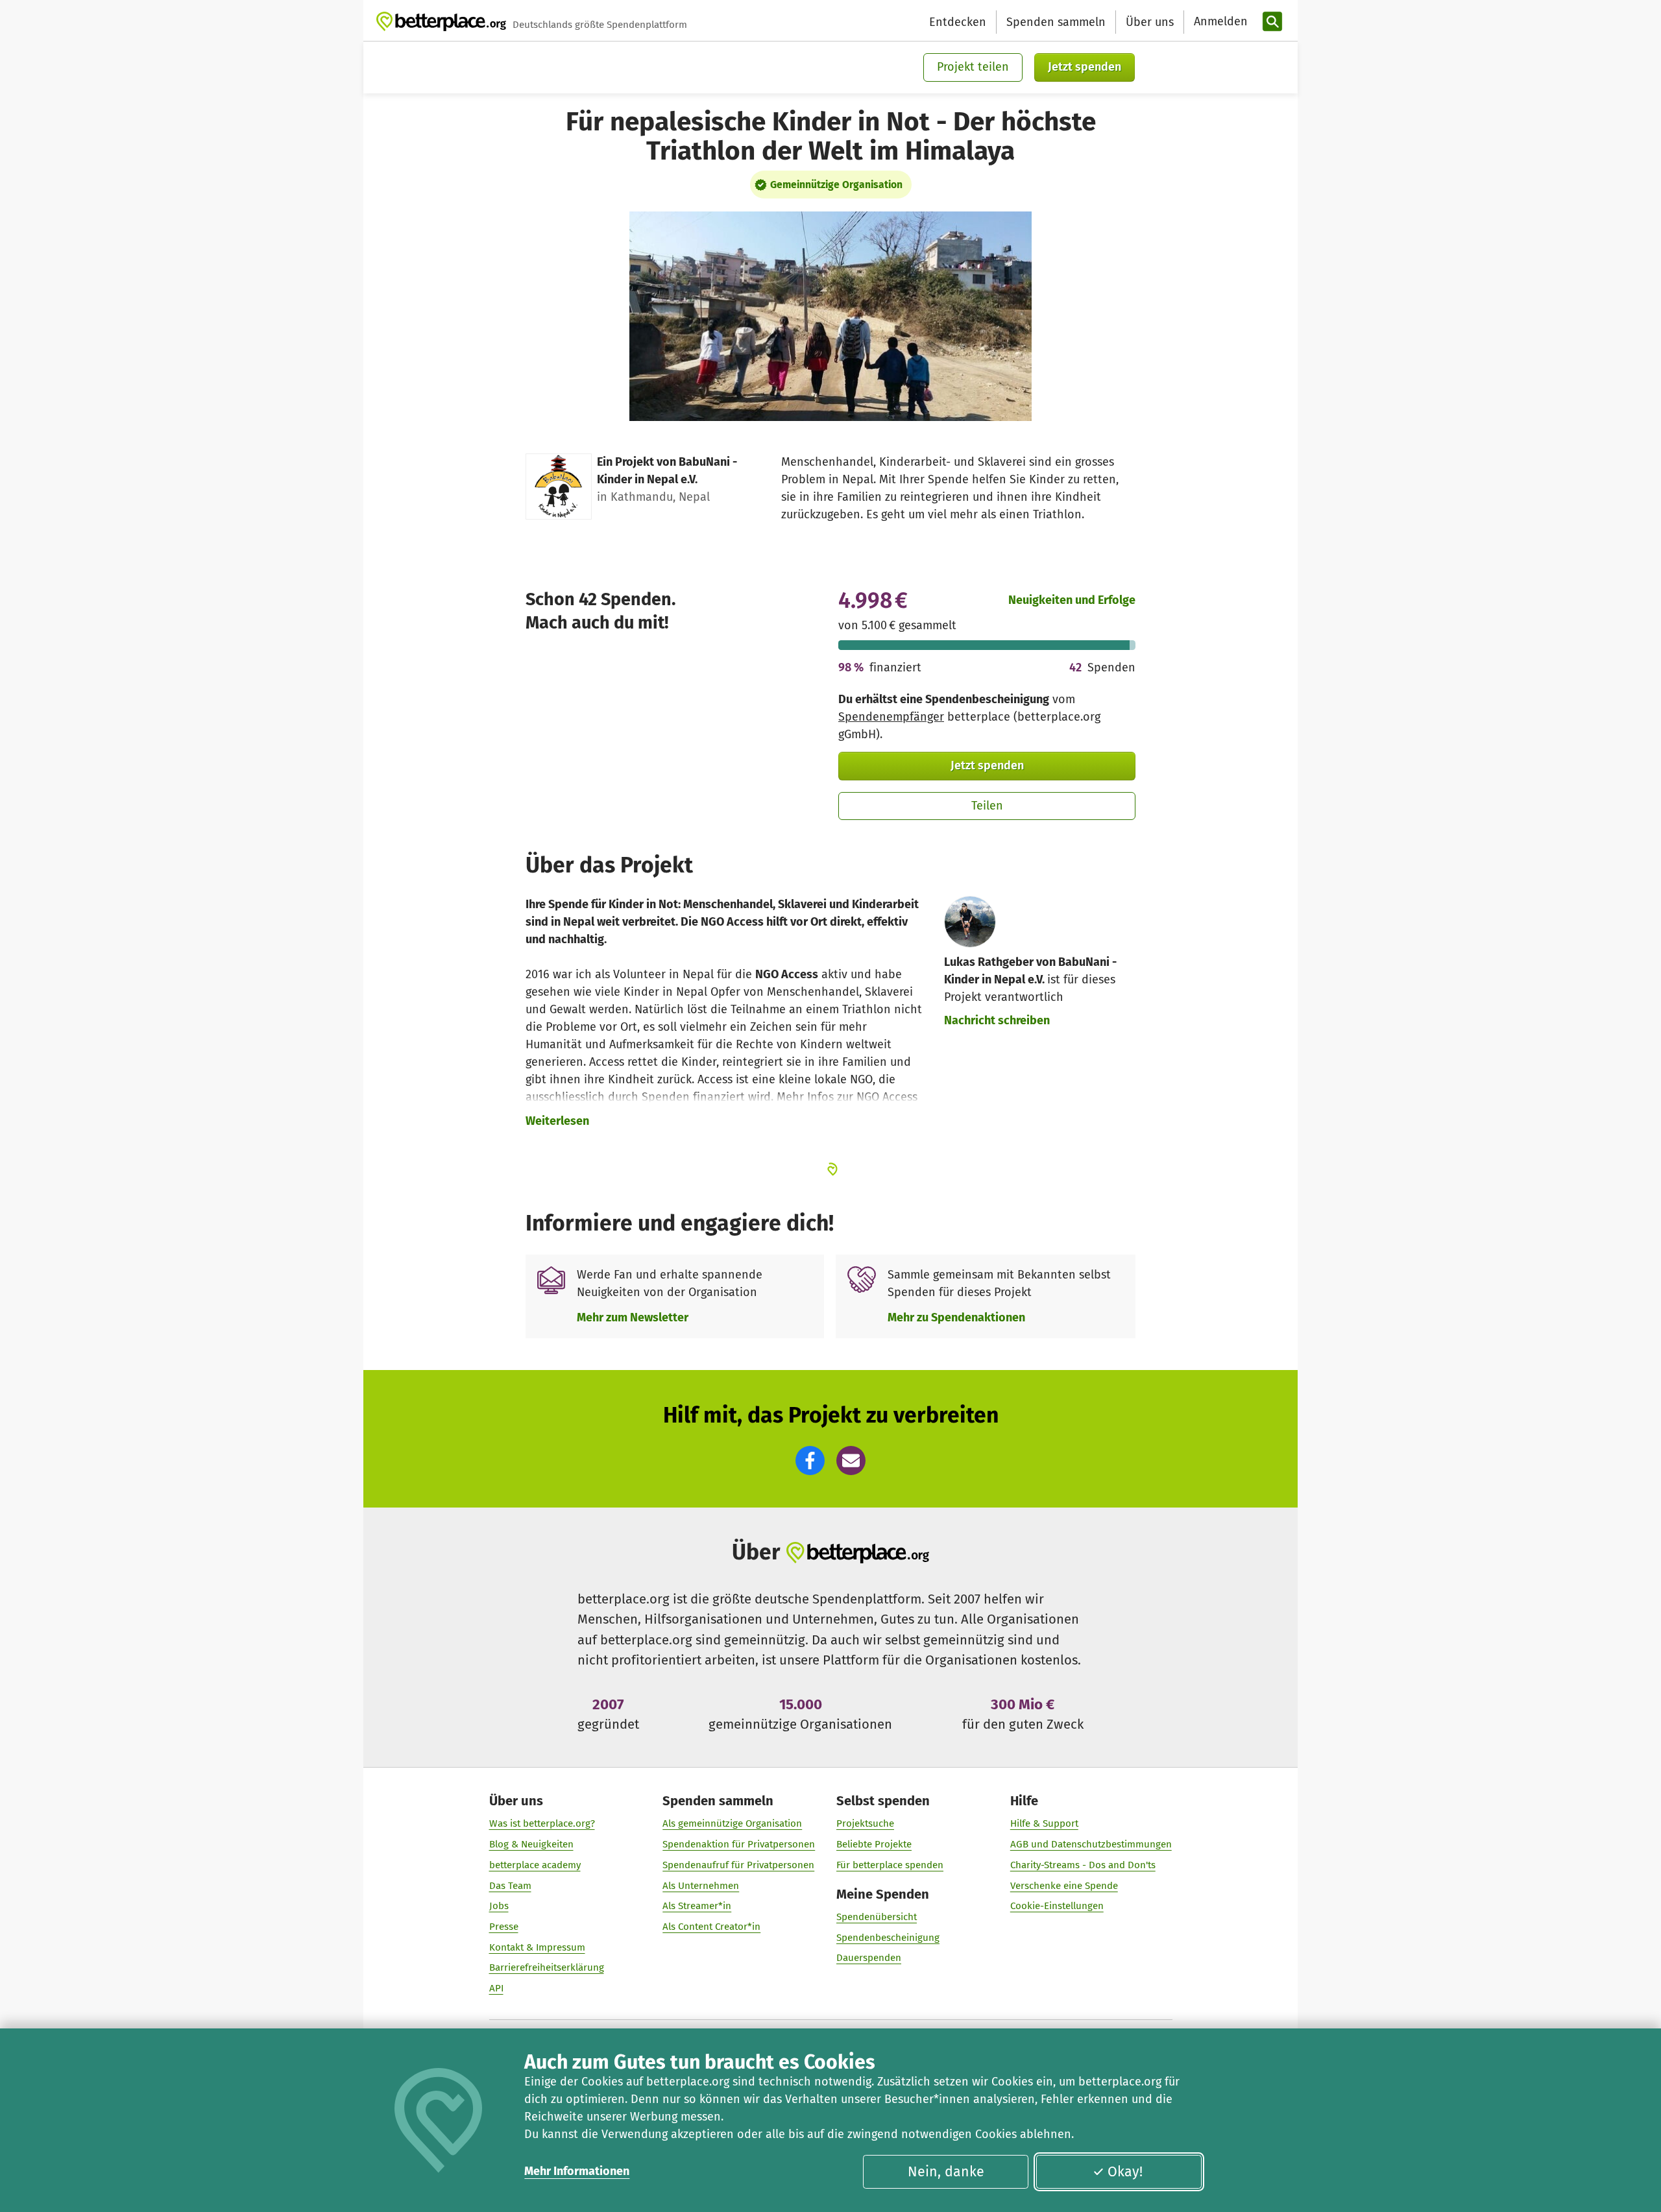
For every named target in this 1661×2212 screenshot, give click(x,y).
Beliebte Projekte (874, 1844)
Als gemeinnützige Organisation (732, 1823)
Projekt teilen (973, 67)
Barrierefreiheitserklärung (547, 1967)
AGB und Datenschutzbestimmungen (1091, 1844)
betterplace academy (535, 1865)
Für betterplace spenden (890, 1865)
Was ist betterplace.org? (542, 1823)
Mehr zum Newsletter (633, 1317)
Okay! (1125, 2172)
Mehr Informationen (577, 2171)
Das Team (510, 1886)
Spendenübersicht (877, 1917)
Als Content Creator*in (711, 1927)
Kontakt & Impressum (537, 1947)
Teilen (987, 806)
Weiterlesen (557, 1121)
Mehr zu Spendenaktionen (956, 1317)
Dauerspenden (869, 1958)
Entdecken (958, 22)
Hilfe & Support (1044, 1823)
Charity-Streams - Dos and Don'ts (1083, 1865)
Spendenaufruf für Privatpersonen (738, 1865)
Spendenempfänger (891, 717)
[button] (810, 1461)
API (496, 1988)
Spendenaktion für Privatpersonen (739, 1844)
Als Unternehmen (701, 1886)
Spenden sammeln (1056, 22)
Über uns (1150, 22)
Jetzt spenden (1085, 67)
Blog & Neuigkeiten (531, 1844)
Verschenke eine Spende (1064, 1886)
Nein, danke (946, 2172)
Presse (504, 1927)
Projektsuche (865, 1823)
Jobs (499, 1906)
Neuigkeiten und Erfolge (1072, 600)
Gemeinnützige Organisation (836, 185)
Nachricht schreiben (997, 1020)
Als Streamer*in (697, 1906)
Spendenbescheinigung (888, 1938)
